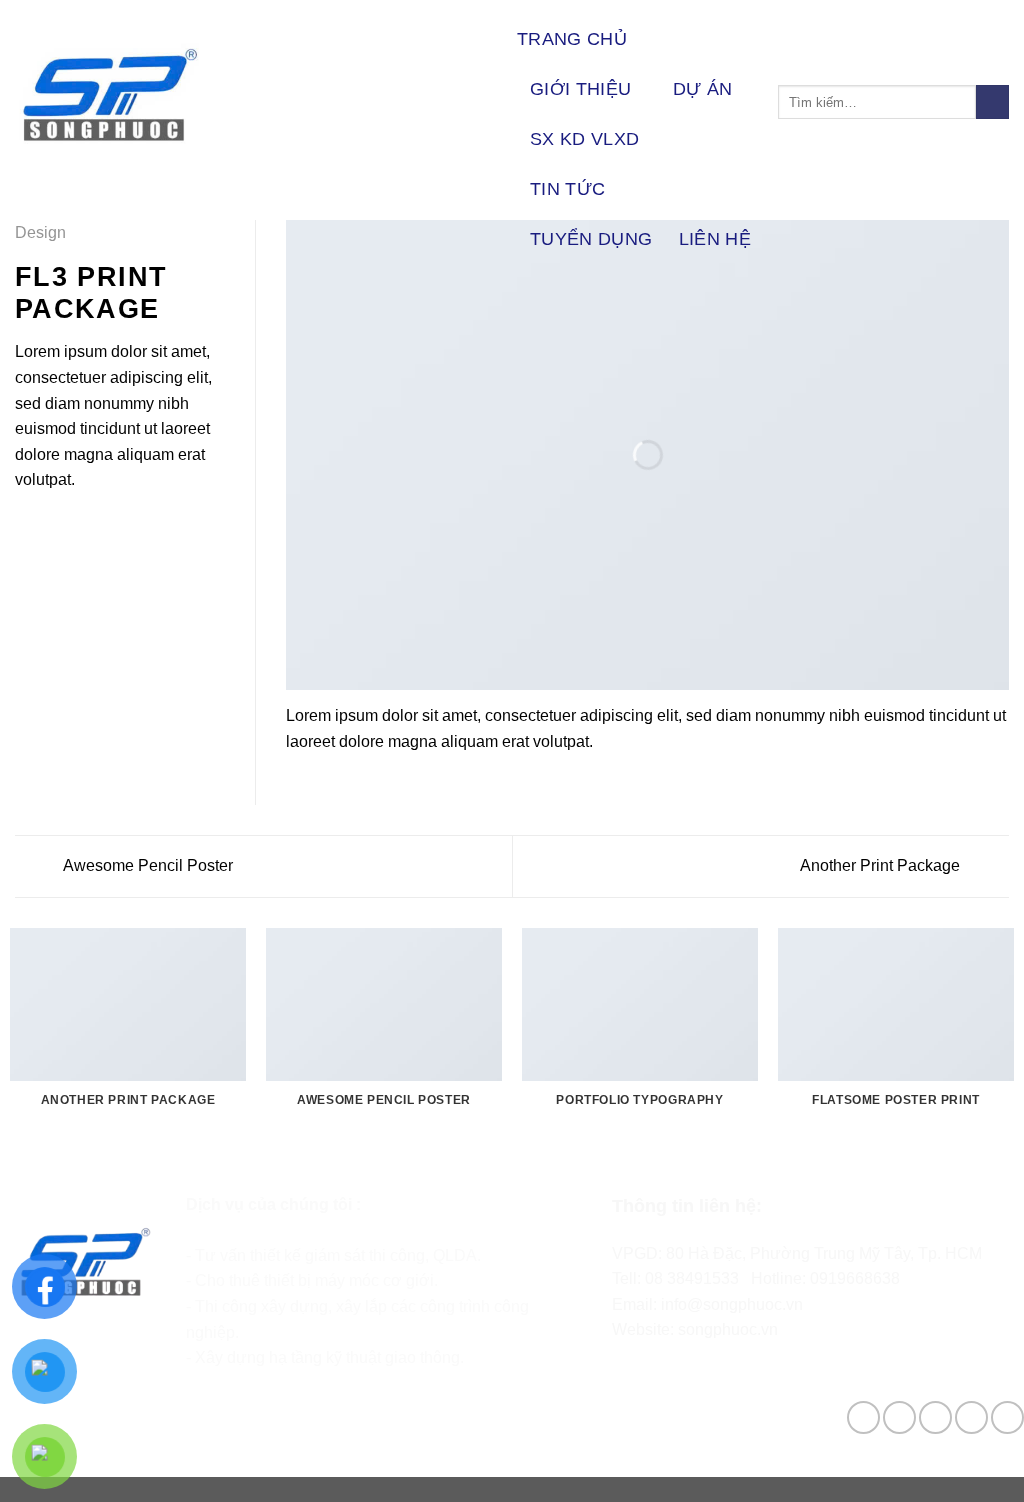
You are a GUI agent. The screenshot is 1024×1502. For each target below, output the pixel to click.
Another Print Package (882, 865)
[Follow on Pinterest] (1007, 1417)
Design (40, 232)
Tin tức (567, 189)
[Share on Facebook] (27, 528)
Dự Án (703, 89)
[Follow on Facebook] (863, 1417)
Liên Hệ (715, 239)
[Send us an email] (971, 1417)
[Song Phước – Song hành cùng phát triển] (251, 95)
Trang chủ (572, 39)
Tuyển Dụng (591, 239)
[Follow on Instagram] (899, 1417)
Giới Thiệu (581, 89)
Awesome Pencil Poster (146, 865)
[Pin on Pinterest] (100, 528)
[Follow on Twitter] (935, 1417)
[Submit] (992, 102)
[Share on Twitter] (52, 528)
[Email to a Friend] (76, 528)
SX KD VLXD (585, 139)
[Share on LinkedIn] (125, 528)
